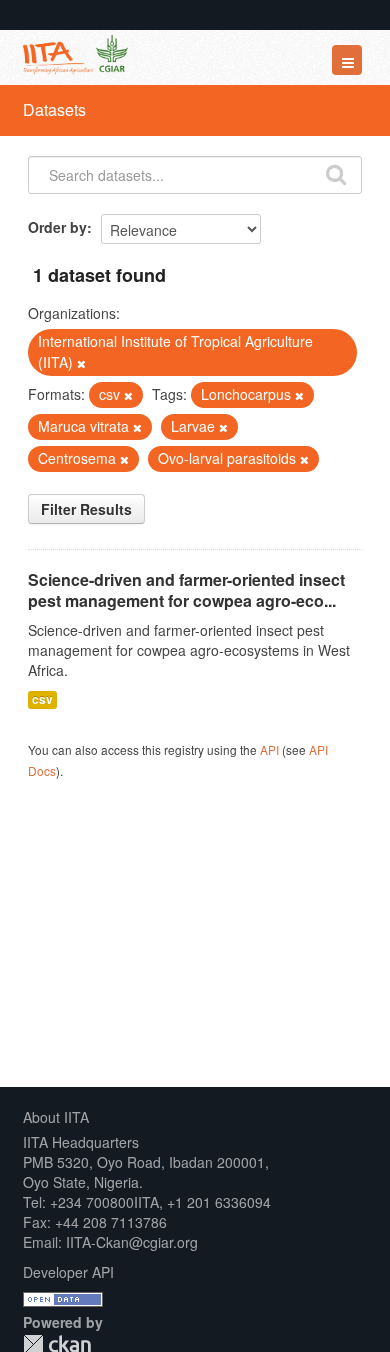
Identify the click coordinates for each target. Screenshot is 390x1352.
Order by (57, 227)
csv (42, 699)
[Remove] (81, 363)
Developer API (68, 1272)
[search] (336, 173)
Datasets (54, 109)
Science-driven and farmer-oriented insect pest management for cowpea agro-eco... (186, 590)
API (269, 749)
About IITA (56, 1117)
